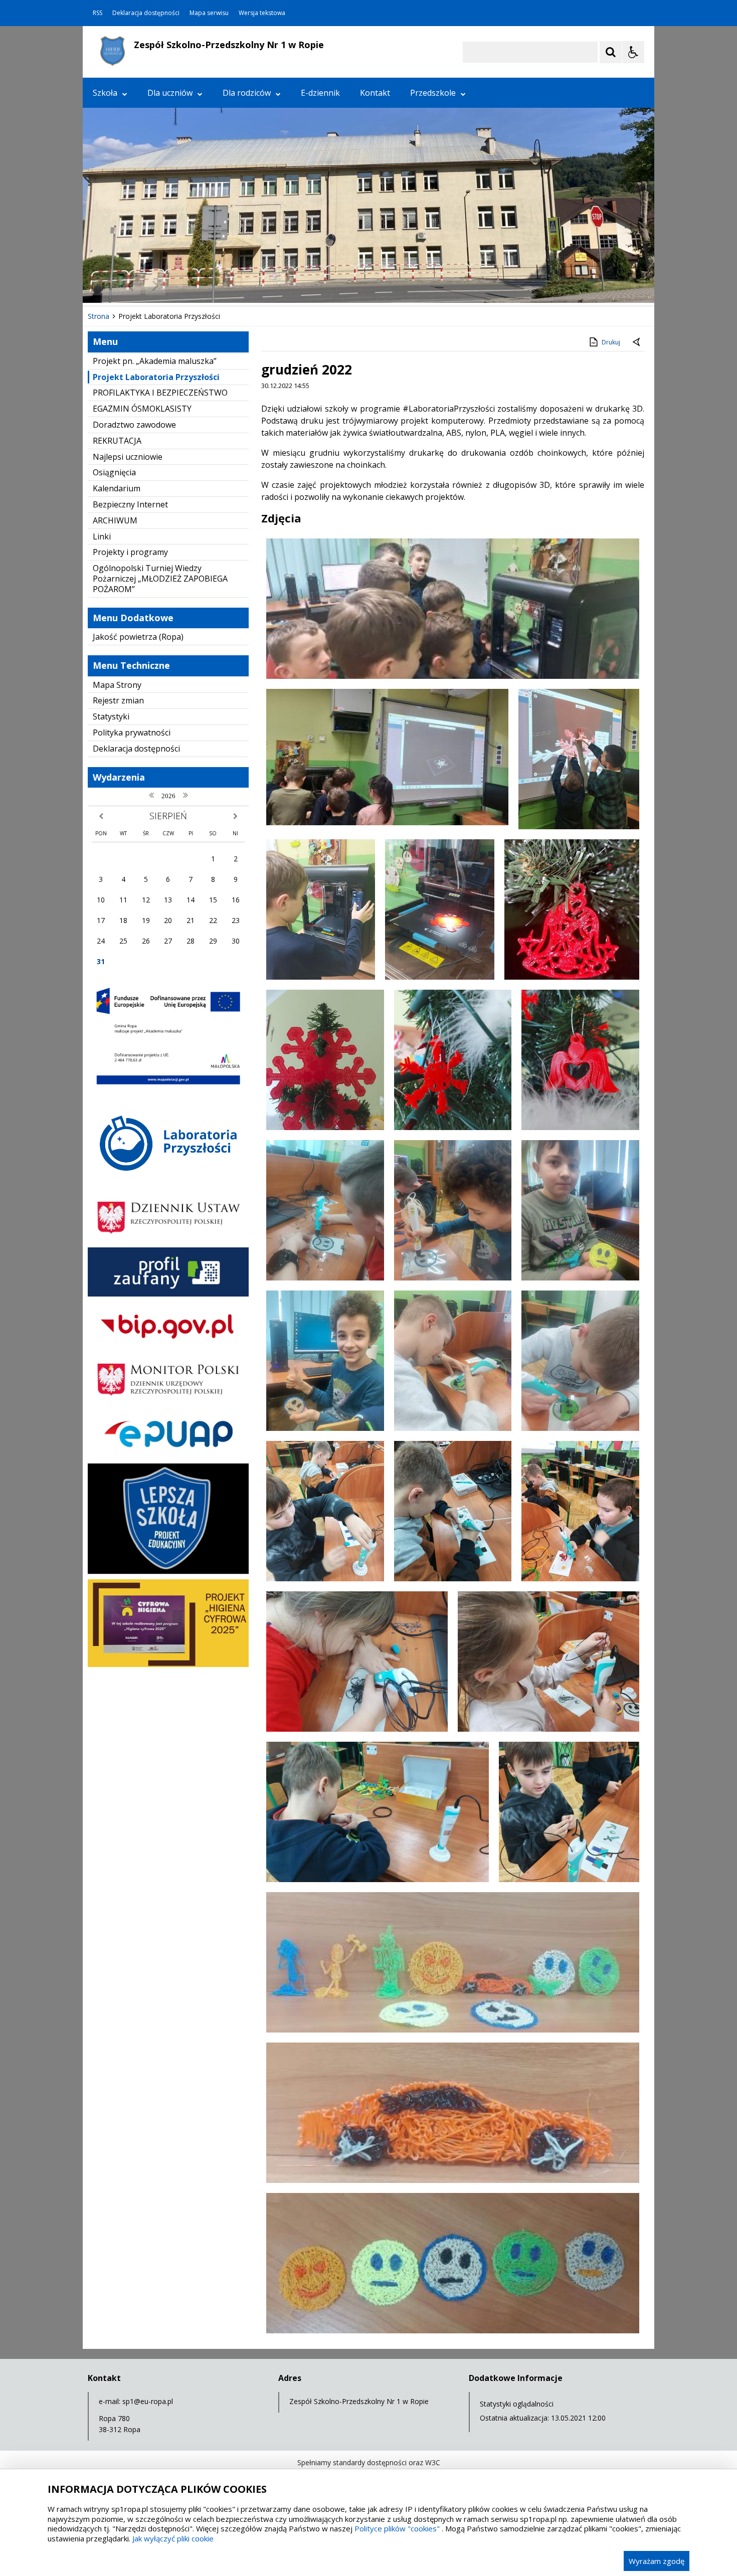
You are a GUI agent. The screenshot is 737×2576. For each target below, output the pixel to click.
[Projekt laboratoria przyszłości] (168, 1185)
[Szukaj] (611, 52)
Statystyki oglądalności (517, 2404)
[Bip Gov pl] (168, 1347)
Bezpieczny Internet (130, 504)
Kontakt (375, 93)
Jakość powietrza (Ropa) (138, 637)
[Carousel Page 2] (190, 286)
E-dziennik (320, 93)
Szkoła (105, 93)
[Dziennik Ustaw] (168, 1240)
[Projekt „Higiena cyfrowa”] (168, 1664)
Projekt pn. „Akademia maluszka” (155, 361)
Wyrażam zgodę (657, 2561)
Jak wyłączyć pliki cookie (173, 2538)
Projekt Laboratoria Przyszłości (156, 377)
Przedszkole (433, 93)
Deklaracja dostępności (146, 13)
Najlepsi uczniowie (128, 457)
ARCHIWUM (115, 520)
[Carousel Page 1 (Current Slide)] (180, 286)
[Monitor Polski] (168, 1402)
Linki (102, 536)
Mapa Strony (117, 685)
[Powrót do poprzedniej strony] (637, 342)
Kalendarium (117, 488)
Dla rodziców (247, 93)
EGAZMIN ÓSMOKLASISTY (142, 409)
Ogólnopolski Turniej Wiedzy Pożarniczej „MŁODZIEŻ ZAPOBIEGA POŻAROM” (160, 579)
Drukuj (611, 342)
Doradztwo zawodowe (134, 425)
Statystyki (111, 716)
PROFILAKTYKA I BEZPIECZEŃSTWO (160, 393)
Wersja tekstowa (262, 13)
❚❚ (103, 286)
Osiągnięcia (114, 472)
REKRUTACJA (117, 441)
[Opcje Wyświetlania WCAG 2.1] (633, 52)
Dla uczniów (170, 93)
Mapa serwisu (209, 13)
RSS (98, 13)
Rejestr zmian (118, 700)
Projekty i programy (130, 552)
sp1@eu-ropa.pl (148, 2401)
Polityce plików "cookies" (397, 2528)
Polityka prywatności (132, 732)
